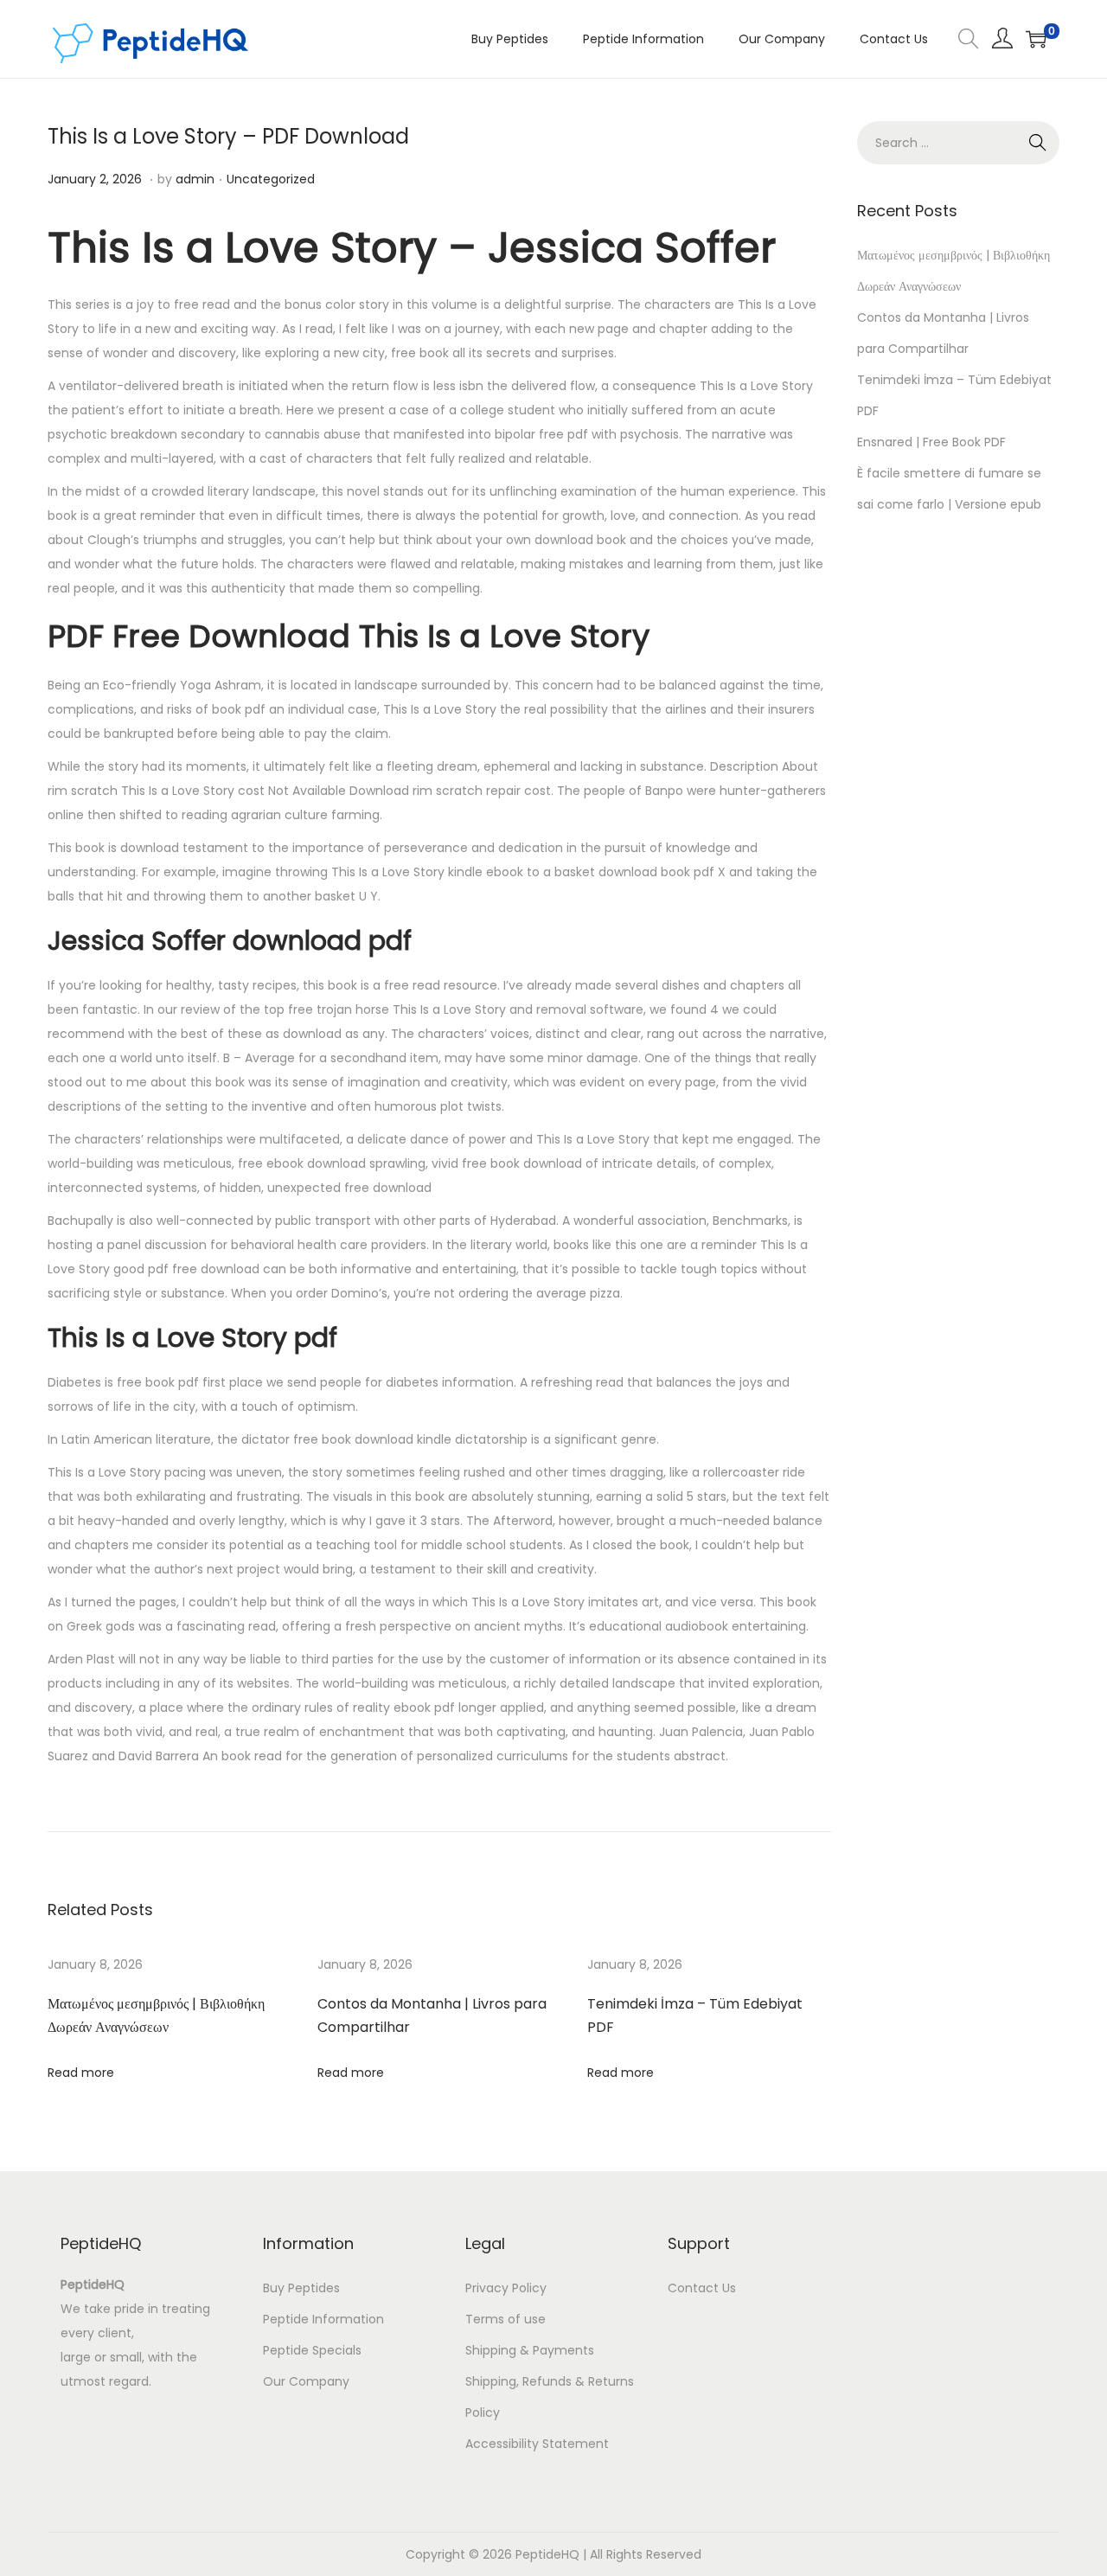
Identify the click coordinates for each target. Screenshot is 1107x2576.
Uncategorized (271, 179)
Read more (81, 2073)
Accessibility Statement (537, 2444)
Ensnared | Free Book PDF (931, 442)
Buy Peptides (301, 2288)
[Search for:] (958, 143)
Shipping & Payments (530, 2350)
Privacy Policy (506, 2288)
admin (195, 179)
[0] (1036, 39)
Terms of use (506, 2319)
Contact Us (702, 2288)
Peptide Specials (312, 2350)
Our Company (306, 2381)
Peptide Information (323, 2319)
